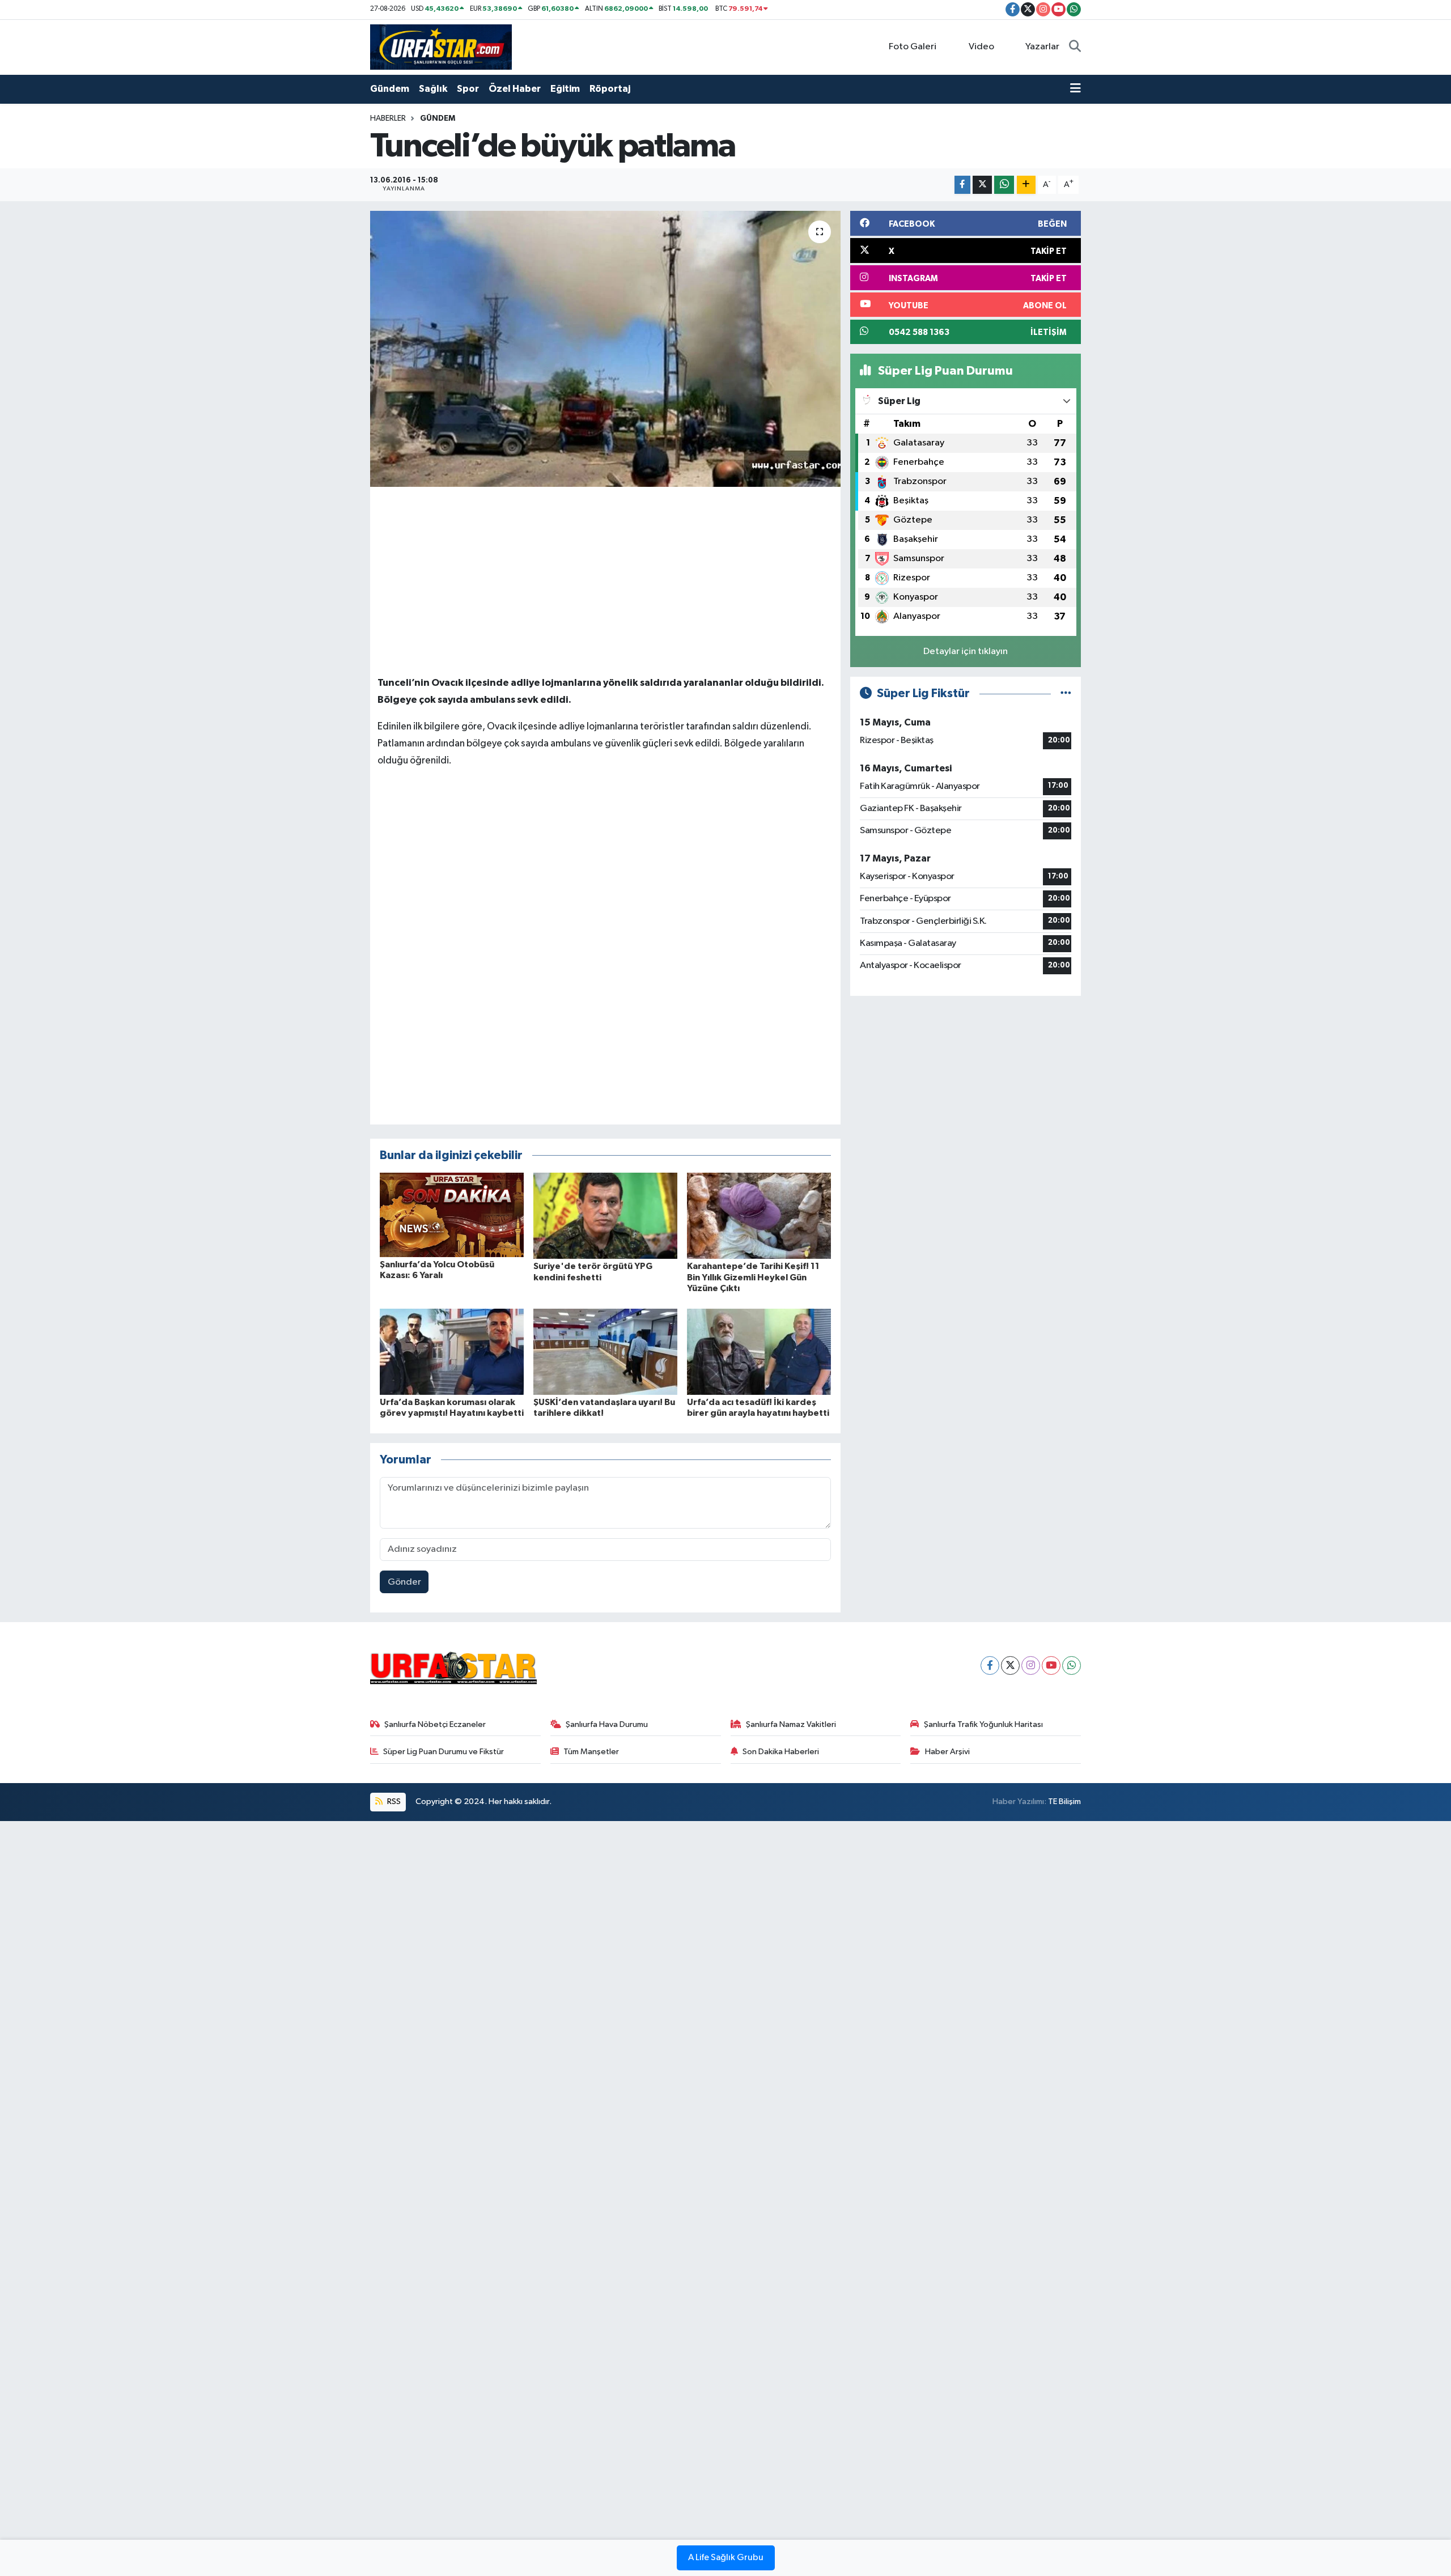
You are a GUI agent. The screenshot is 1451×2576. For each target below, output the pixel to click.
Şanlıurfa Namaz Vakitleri (791, 1724)
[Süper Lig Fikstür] (1066, 693)
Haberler (388, 118)
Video (981, 47)
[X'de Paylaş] (982, 185)
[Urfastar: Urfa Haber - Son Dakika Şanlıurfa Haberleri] (441, 47)
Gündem (390, 89)
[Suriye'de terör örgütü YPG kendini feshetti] (605, 1215)
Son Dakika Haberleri (781, 1752)
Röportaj (610, 89)
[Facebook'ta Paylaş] (962, 185)
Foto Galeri (913, 47)
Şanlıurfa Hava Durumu (607, 1724)
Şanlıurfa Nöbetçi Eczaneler (435, 1724)
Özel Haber (515, 89)
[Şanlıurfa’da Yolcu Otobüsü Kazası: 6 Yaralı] (452, 1214)
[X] (1010, 1665)
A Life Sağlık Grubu (726, 2558)
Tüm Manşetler (591, 1752)
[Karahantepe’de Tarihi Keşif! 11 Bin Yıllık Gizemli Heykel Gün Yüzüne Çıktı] (759, 1215)
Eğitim (565, 89)
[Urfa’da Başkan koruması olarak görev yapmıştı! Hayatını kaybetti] (452, 1351)
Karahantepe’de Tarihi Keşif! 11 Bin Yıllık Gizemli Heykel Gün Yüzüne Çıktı (753, 1277)
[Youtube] (1051, 1665)
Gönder (404, 1582)
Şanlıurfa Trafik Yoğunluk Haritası (983, 1724)
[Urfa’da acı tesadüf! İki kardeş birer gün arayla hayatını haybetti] (759, 1351)
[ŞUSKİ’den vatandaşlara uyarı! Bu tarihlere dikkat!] (605, 1351)
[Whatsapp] (1072, 1665)
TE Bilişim (1064, 1801)
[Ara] (1075, 47)
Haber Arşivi (947, 1752)
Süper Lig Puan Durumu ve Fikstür (444, 1752)
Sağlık (433, 89)
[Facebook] (990, 1665)
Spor (468, 89)
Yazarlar (1042, 47)
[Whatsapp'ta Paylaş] (1004, 185)
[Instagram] (1031, 1665)
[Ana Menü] (1075, 89)
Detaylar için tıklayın (966, 652)
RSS (393, 1801)
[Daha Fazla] (1026, 185)
